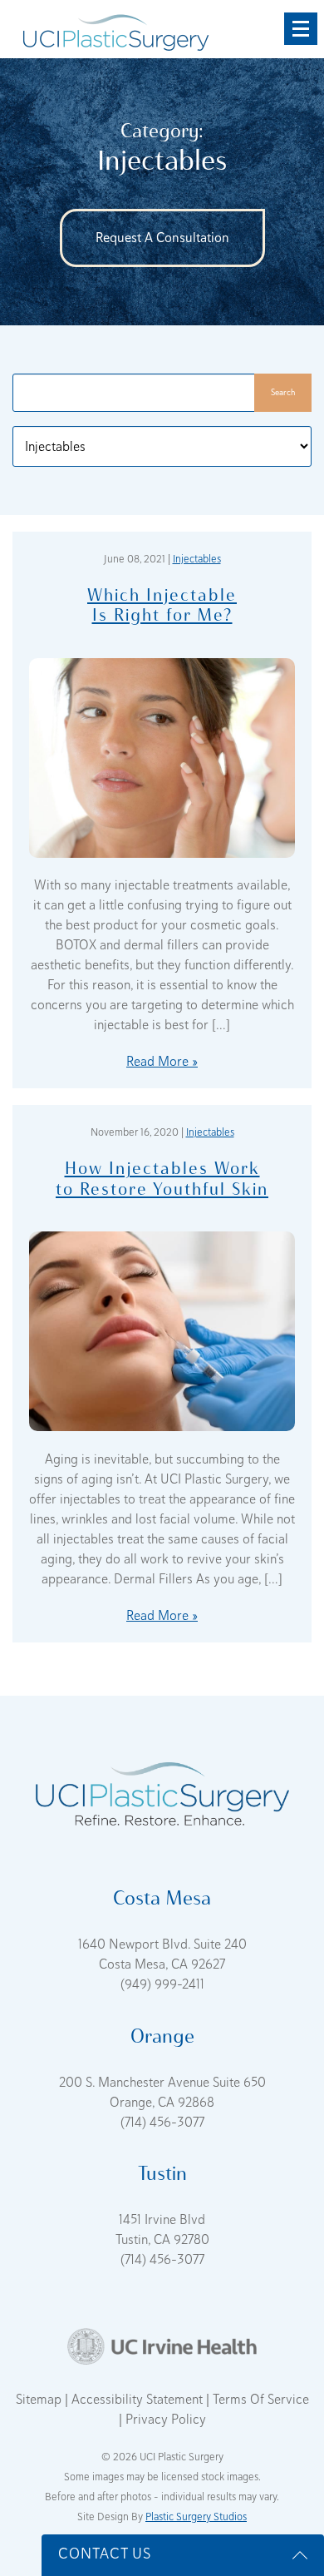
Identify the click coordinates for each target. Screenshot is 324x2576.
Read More (157, 1062)
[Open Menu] (301, 29)
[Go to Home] (116, 29)
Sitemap (40, 2400)
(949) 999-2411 (162, 1984)
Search (283, 392)
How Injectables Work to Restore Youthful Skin (162, 1178)
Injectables (197, 559)
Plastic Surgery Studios (196, 2517)
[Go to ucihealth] (162, 2346)
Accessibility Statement (139, 2400)
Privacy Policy (166, 2420)
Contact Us (105, 2554)
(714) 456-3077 (162, 2123)
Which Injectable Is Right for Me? (162, 604)
